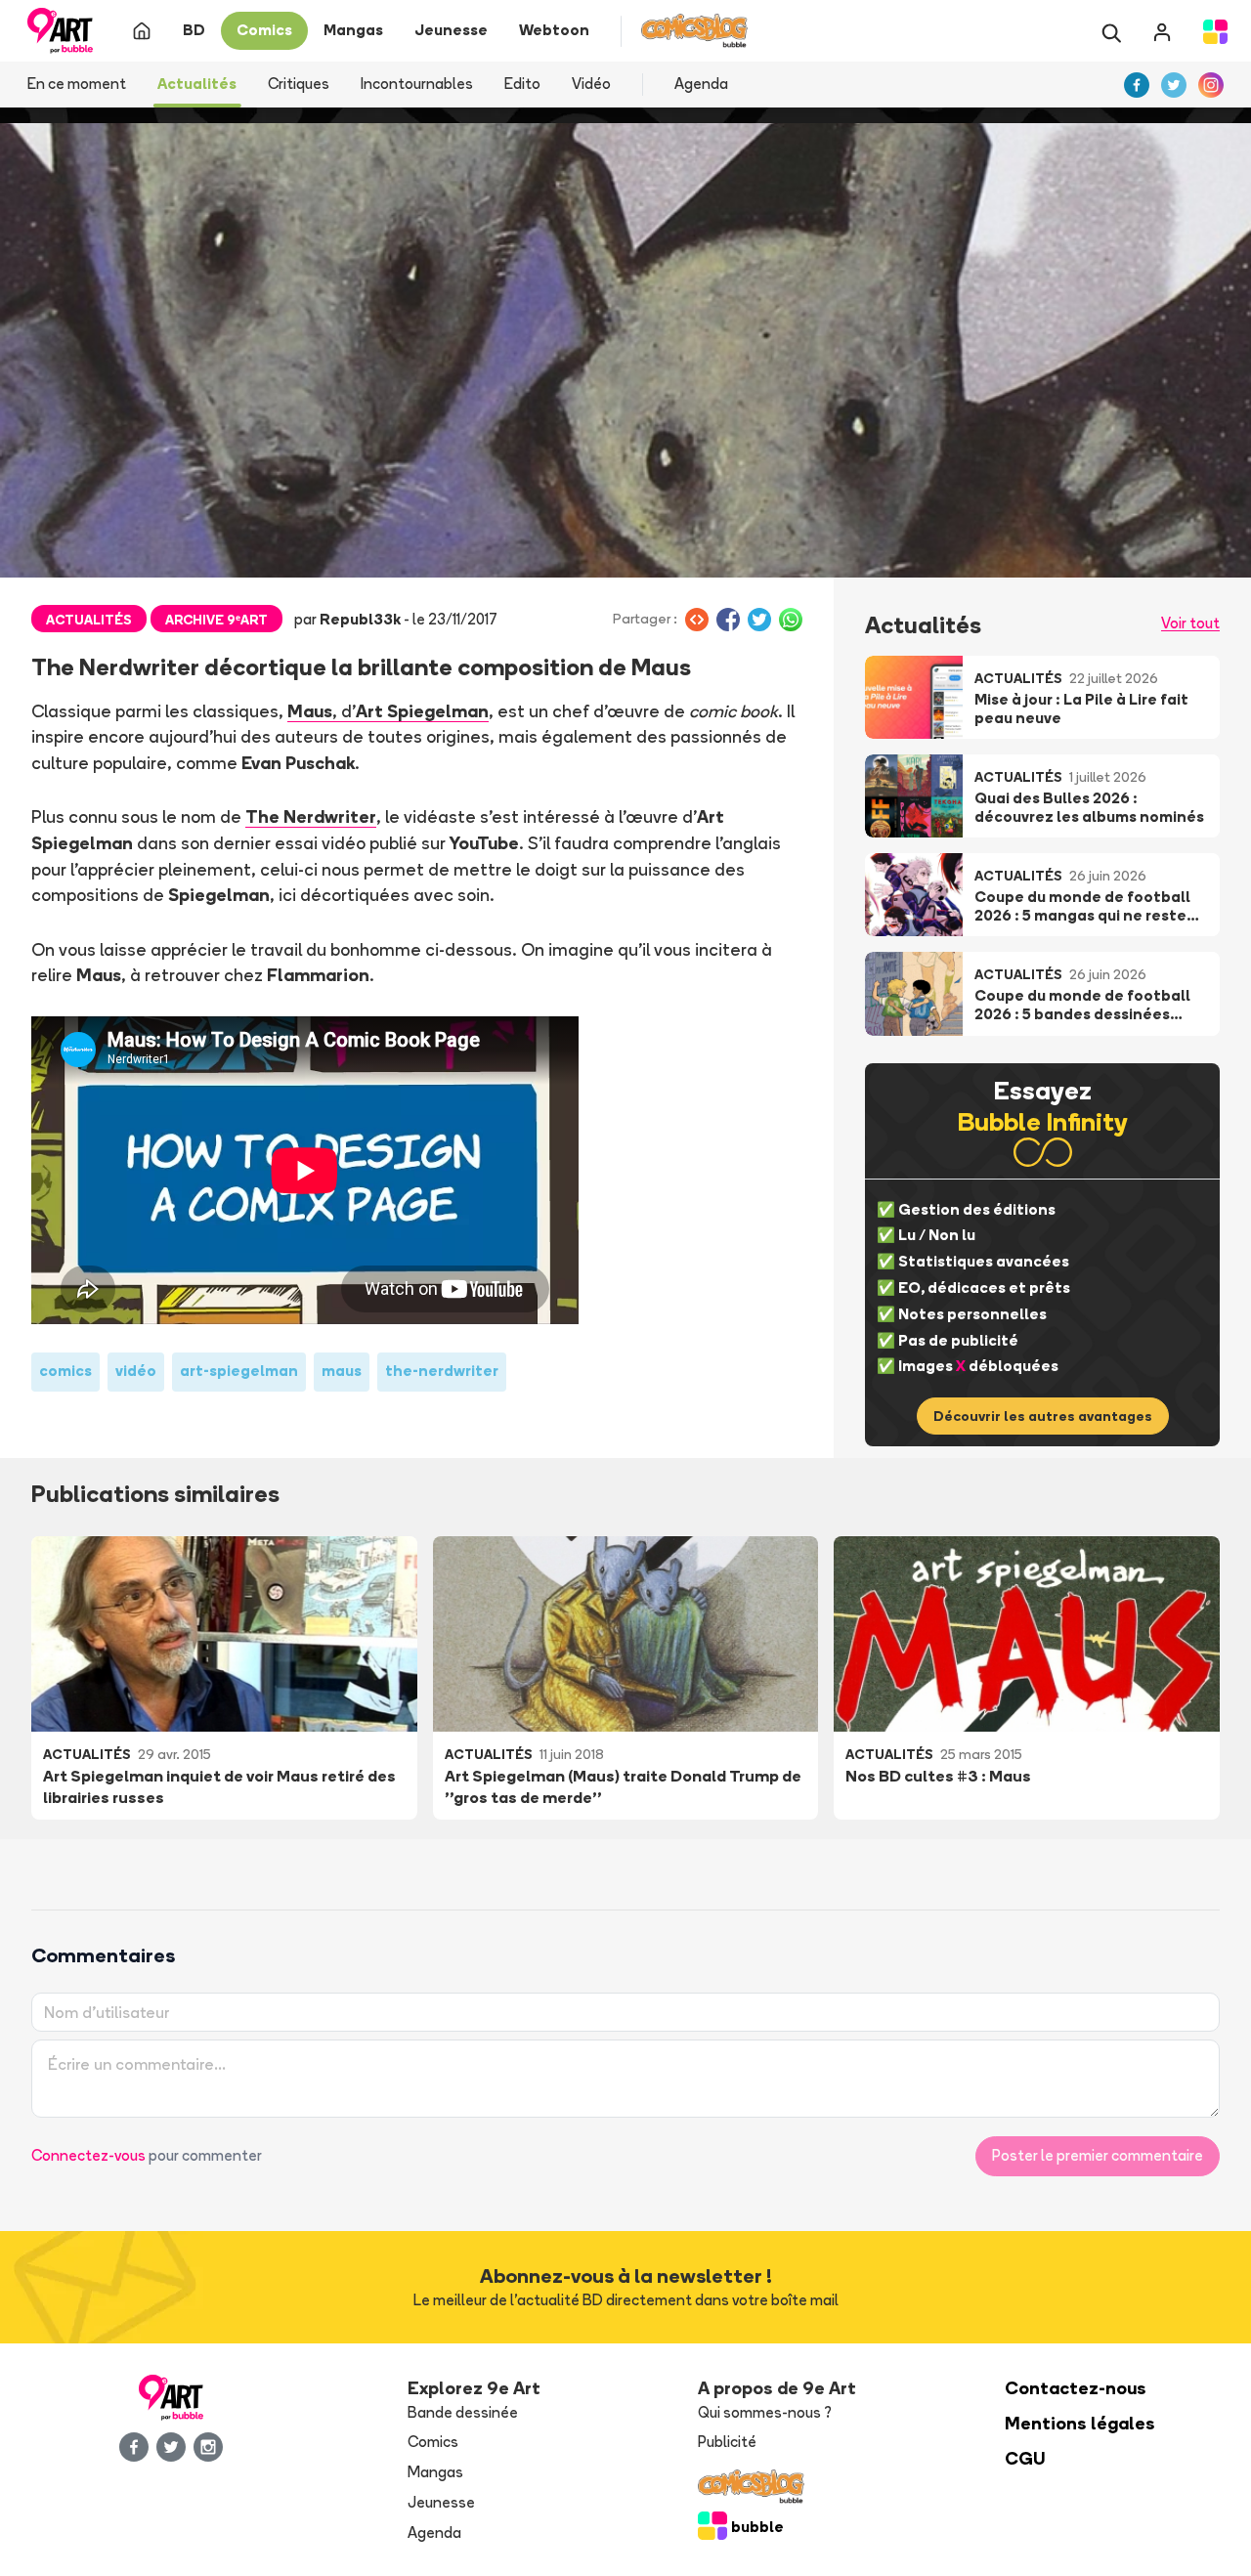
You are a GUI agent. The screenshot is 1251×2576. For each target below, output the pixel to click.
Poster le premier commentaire (1098, 2155)
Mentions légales (1080, 2423)
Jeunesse (441, 2502)
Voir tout (1190, 623)
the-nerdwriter (442, 1371)
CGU (1025, 2458)
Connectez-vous (88, 2155)
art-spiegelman (239, 1371)
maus (342, 1371)
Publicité (727, 2442)
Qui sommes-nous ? (765, 2412)
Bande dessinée (463, 2412)
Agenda (701, 84)
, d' (388, 710)
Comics (433, 2442)
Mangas (435, 2472)
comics (65, 1371)
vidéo (136, 1371)
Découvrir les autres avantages (1043, 1416)
